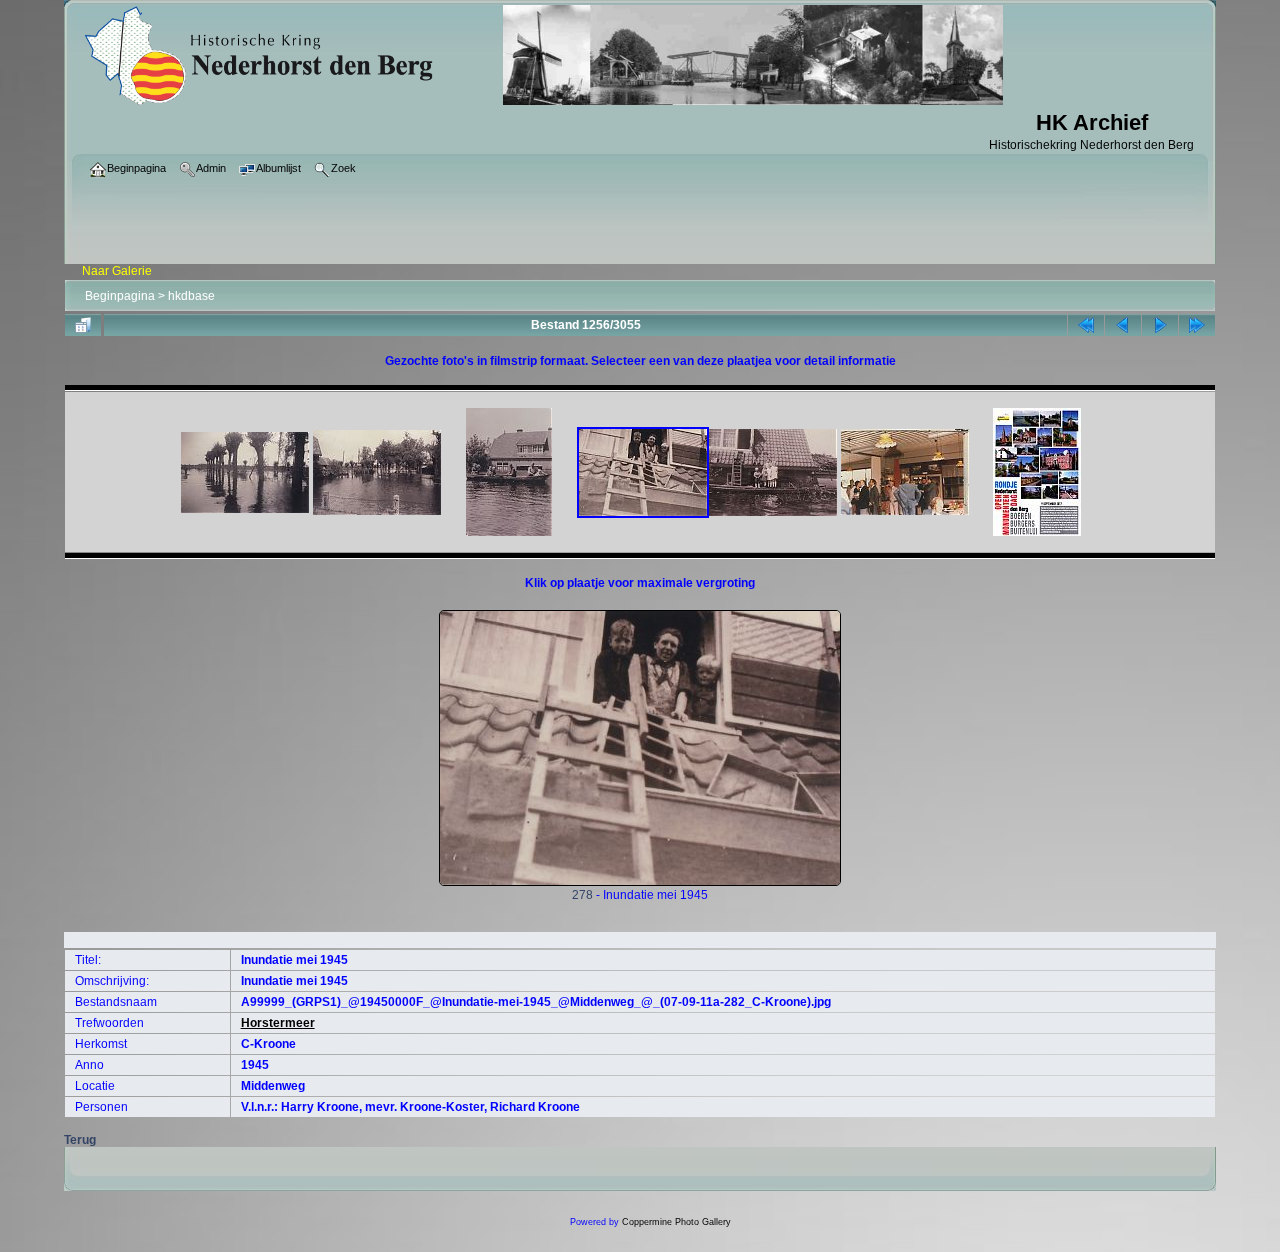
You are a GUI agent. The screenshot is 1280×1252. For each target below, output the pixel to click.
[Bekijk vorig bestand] (1123, 325)
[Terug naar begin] (1086, 325)
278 (582, 895)
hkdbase (191, 296)
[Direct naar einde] (1197, 325)
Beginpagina (120, 296)
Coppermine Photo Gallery (676, 1222)
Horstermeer (278, 1023)
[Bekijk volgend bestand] (1160, 325)
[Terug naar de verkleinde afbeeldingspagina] (83, 325)
